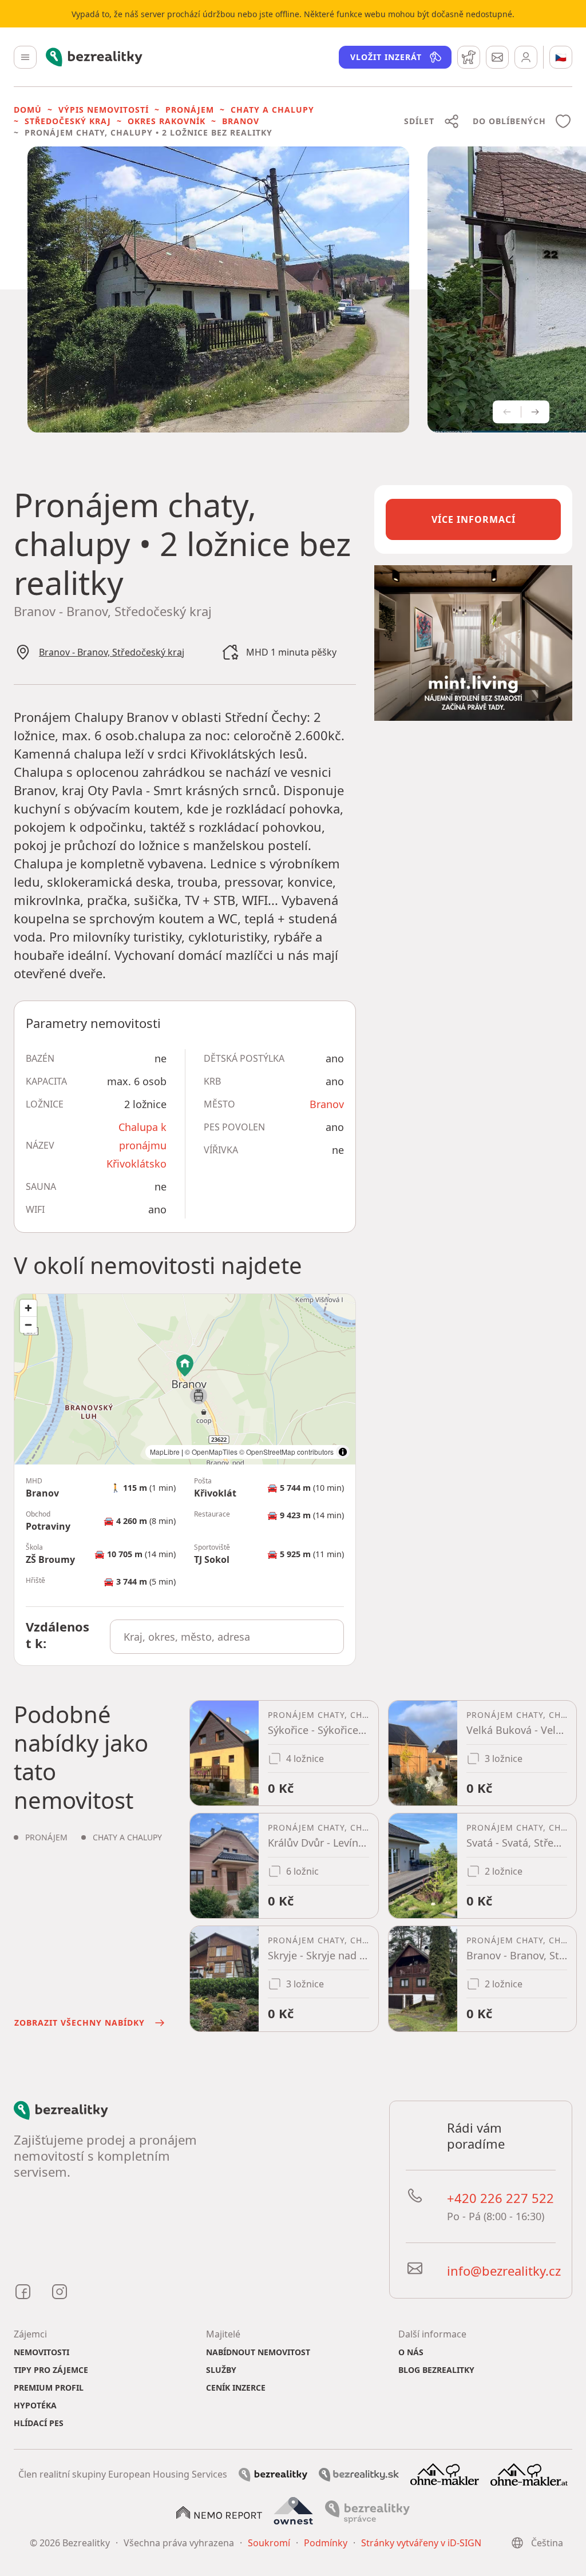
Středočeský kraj (68, 121)
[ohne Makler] (445, 2473)
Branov (241, 121)
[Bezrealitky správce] (367, 2511)
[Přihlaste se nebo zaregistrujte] (526, 57)
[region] (185, 1379)
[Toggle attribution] (343, 1452)
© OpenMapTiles (211, 1452)
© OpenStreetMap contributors (286, 1452)
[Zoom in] (28, 1308)
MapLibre (165, 1452)
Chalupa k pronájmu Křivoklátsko (136, 1145)
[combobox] (227, 1637)
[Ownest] (294, 2511)
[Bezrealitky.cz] (273, 2474)
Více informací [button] (474, 519)
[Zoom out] (28, 1325)
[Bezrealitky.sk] (359, 2474)
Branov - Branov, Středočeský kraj (112, 652)
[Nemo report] (219, 2512)
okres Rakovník (167, 121)
